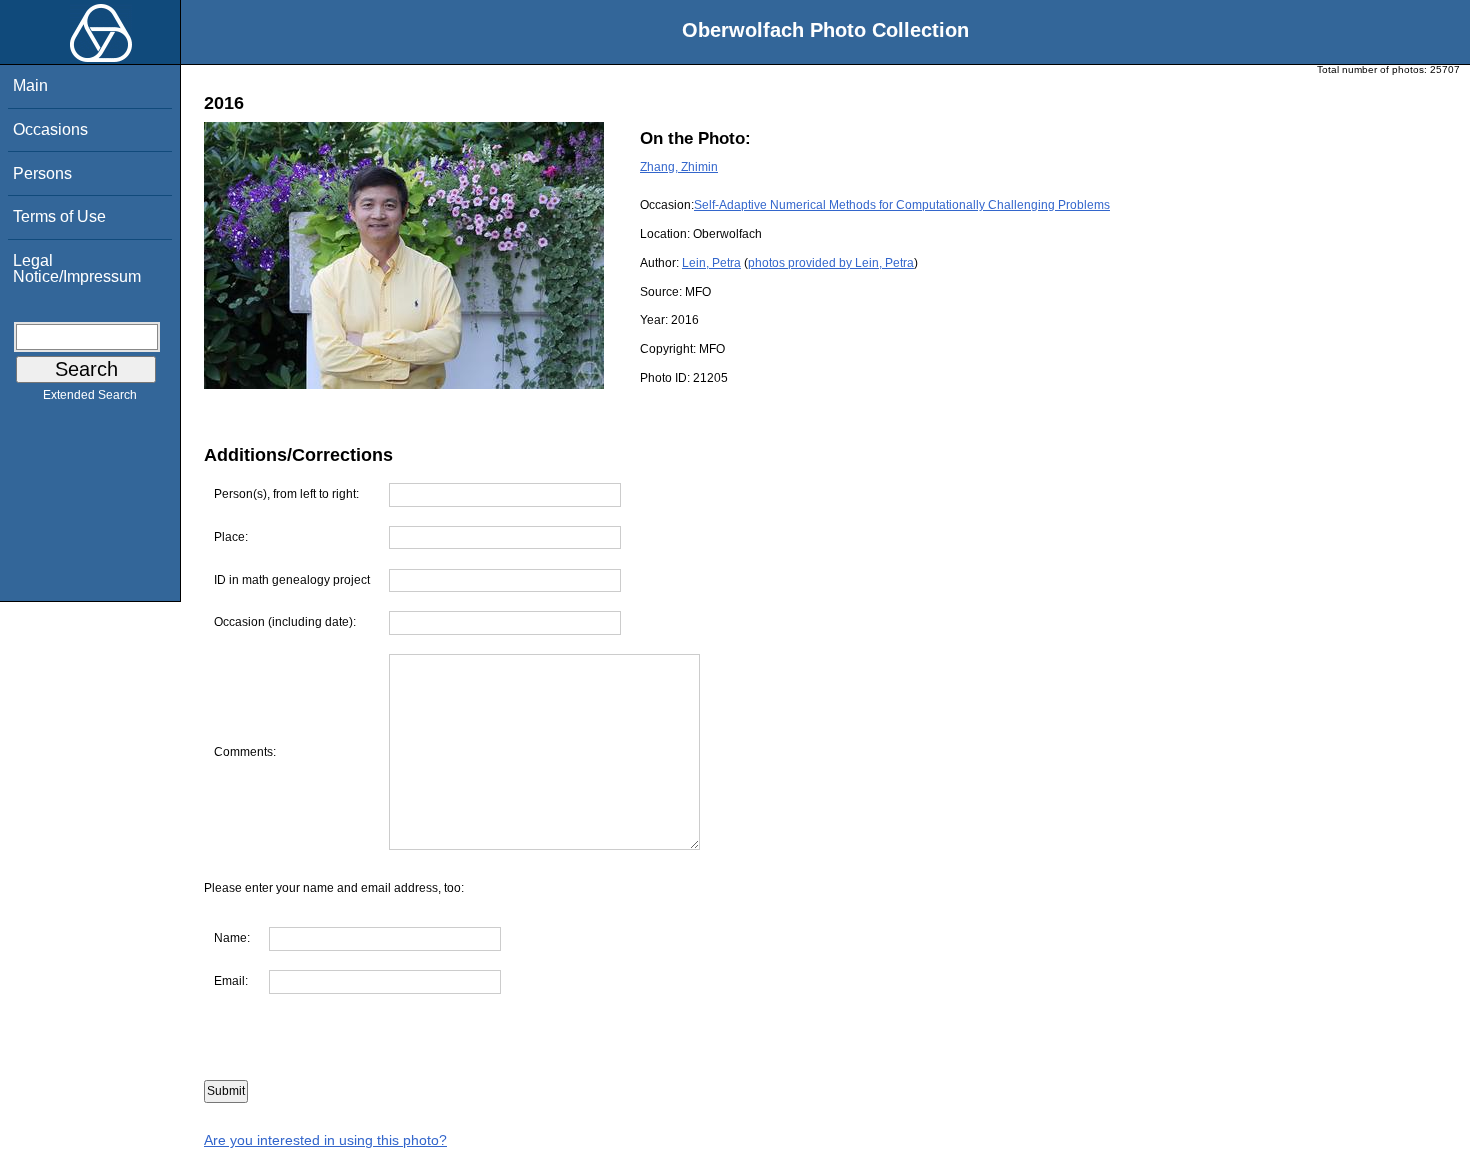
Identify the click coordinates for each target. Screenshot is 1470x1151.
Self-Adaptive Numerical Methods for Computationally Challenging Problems (902, 205)
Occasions (50, 129)
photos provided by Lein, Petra (831, 263)
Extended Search (90, 395)
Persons (42, 173)
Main (30, 85)
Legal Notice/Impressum (77, 268)
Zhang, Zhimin (679, 167)
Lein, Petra (711, 263)
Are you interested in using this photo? (325, 1140)
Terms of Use (59, 216)
